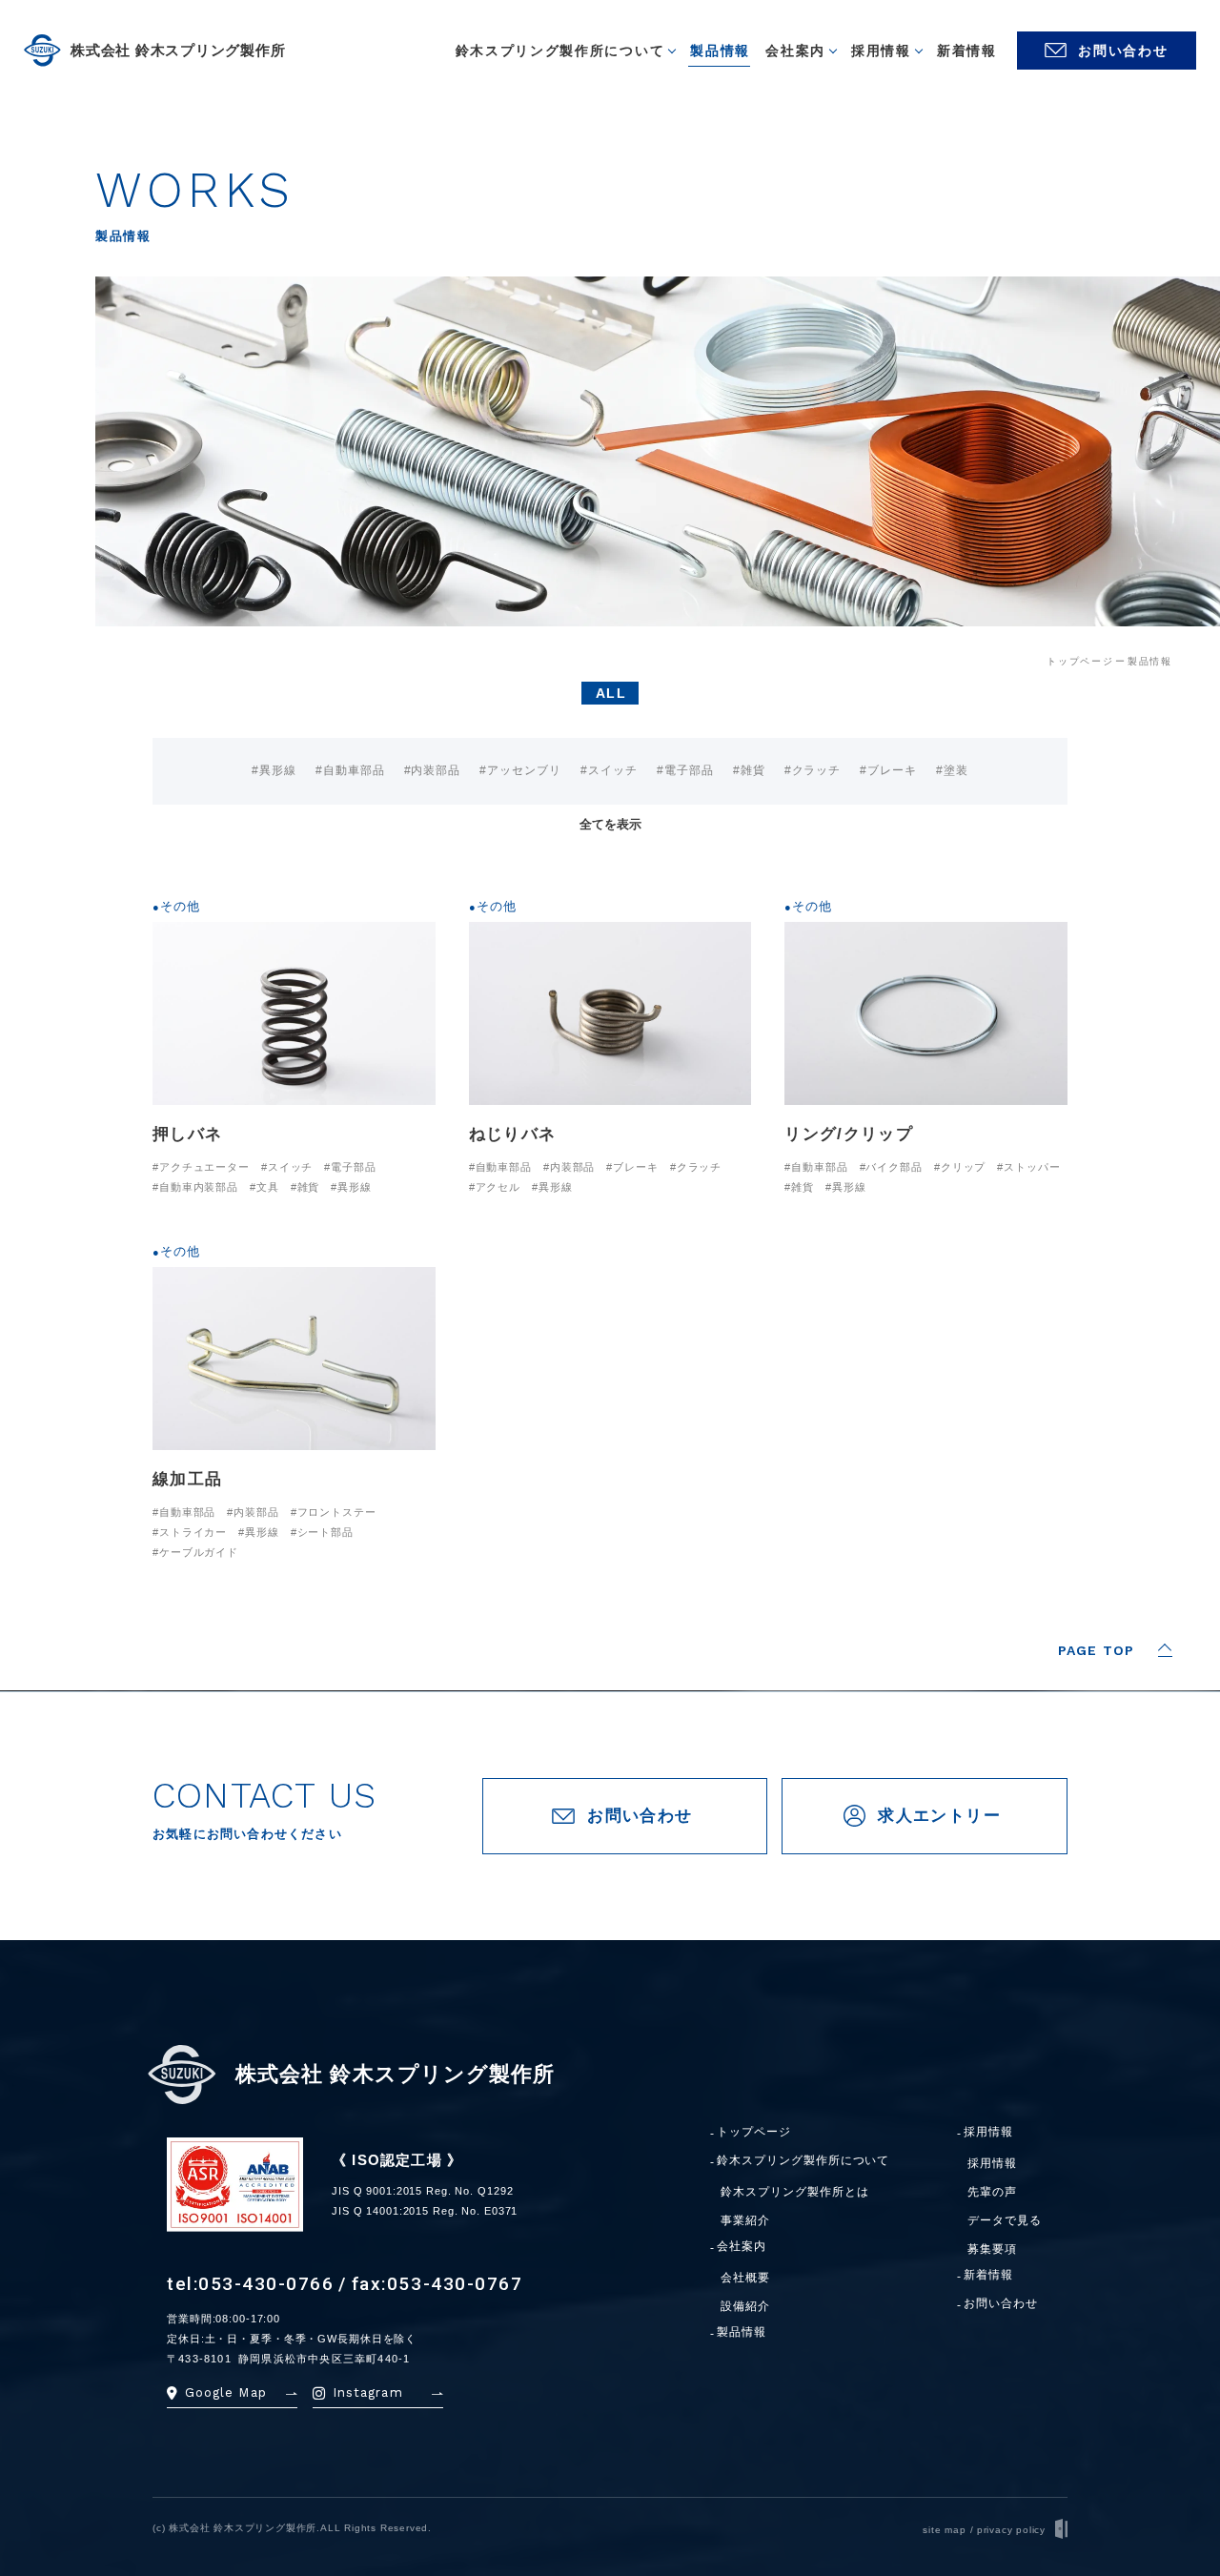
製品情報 (742, 2332)
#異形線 (274, 770)
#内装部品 (433, 770)
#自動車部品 (350, 770)
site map (944, 2530)
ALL (610, 693)
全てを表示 (610, 824)
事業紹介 (745, 2220)
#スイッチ (609, 770)
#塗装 (952, 770)
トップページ (754, 2132)
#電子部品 (685, 770)
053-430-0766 (266, 2284)
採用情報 (988, 2132)
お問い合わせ (1001, 2304)
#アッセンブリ (520, 770)
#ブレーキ (888, 770)
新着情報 (988, 2275)
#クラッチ (813, 770)
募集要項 (992, 2249)
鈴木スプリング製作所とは (795, 2192)
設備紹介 (745, 2306)
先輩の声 (992, 2192)
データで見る (1005, 2220)
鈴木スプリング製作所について (803, 2161)
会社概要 (745, 2278)
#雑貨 (749, 770)
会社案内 (742, 2247)
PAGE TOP (1096, 1650)
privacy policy (1011, 2530)
